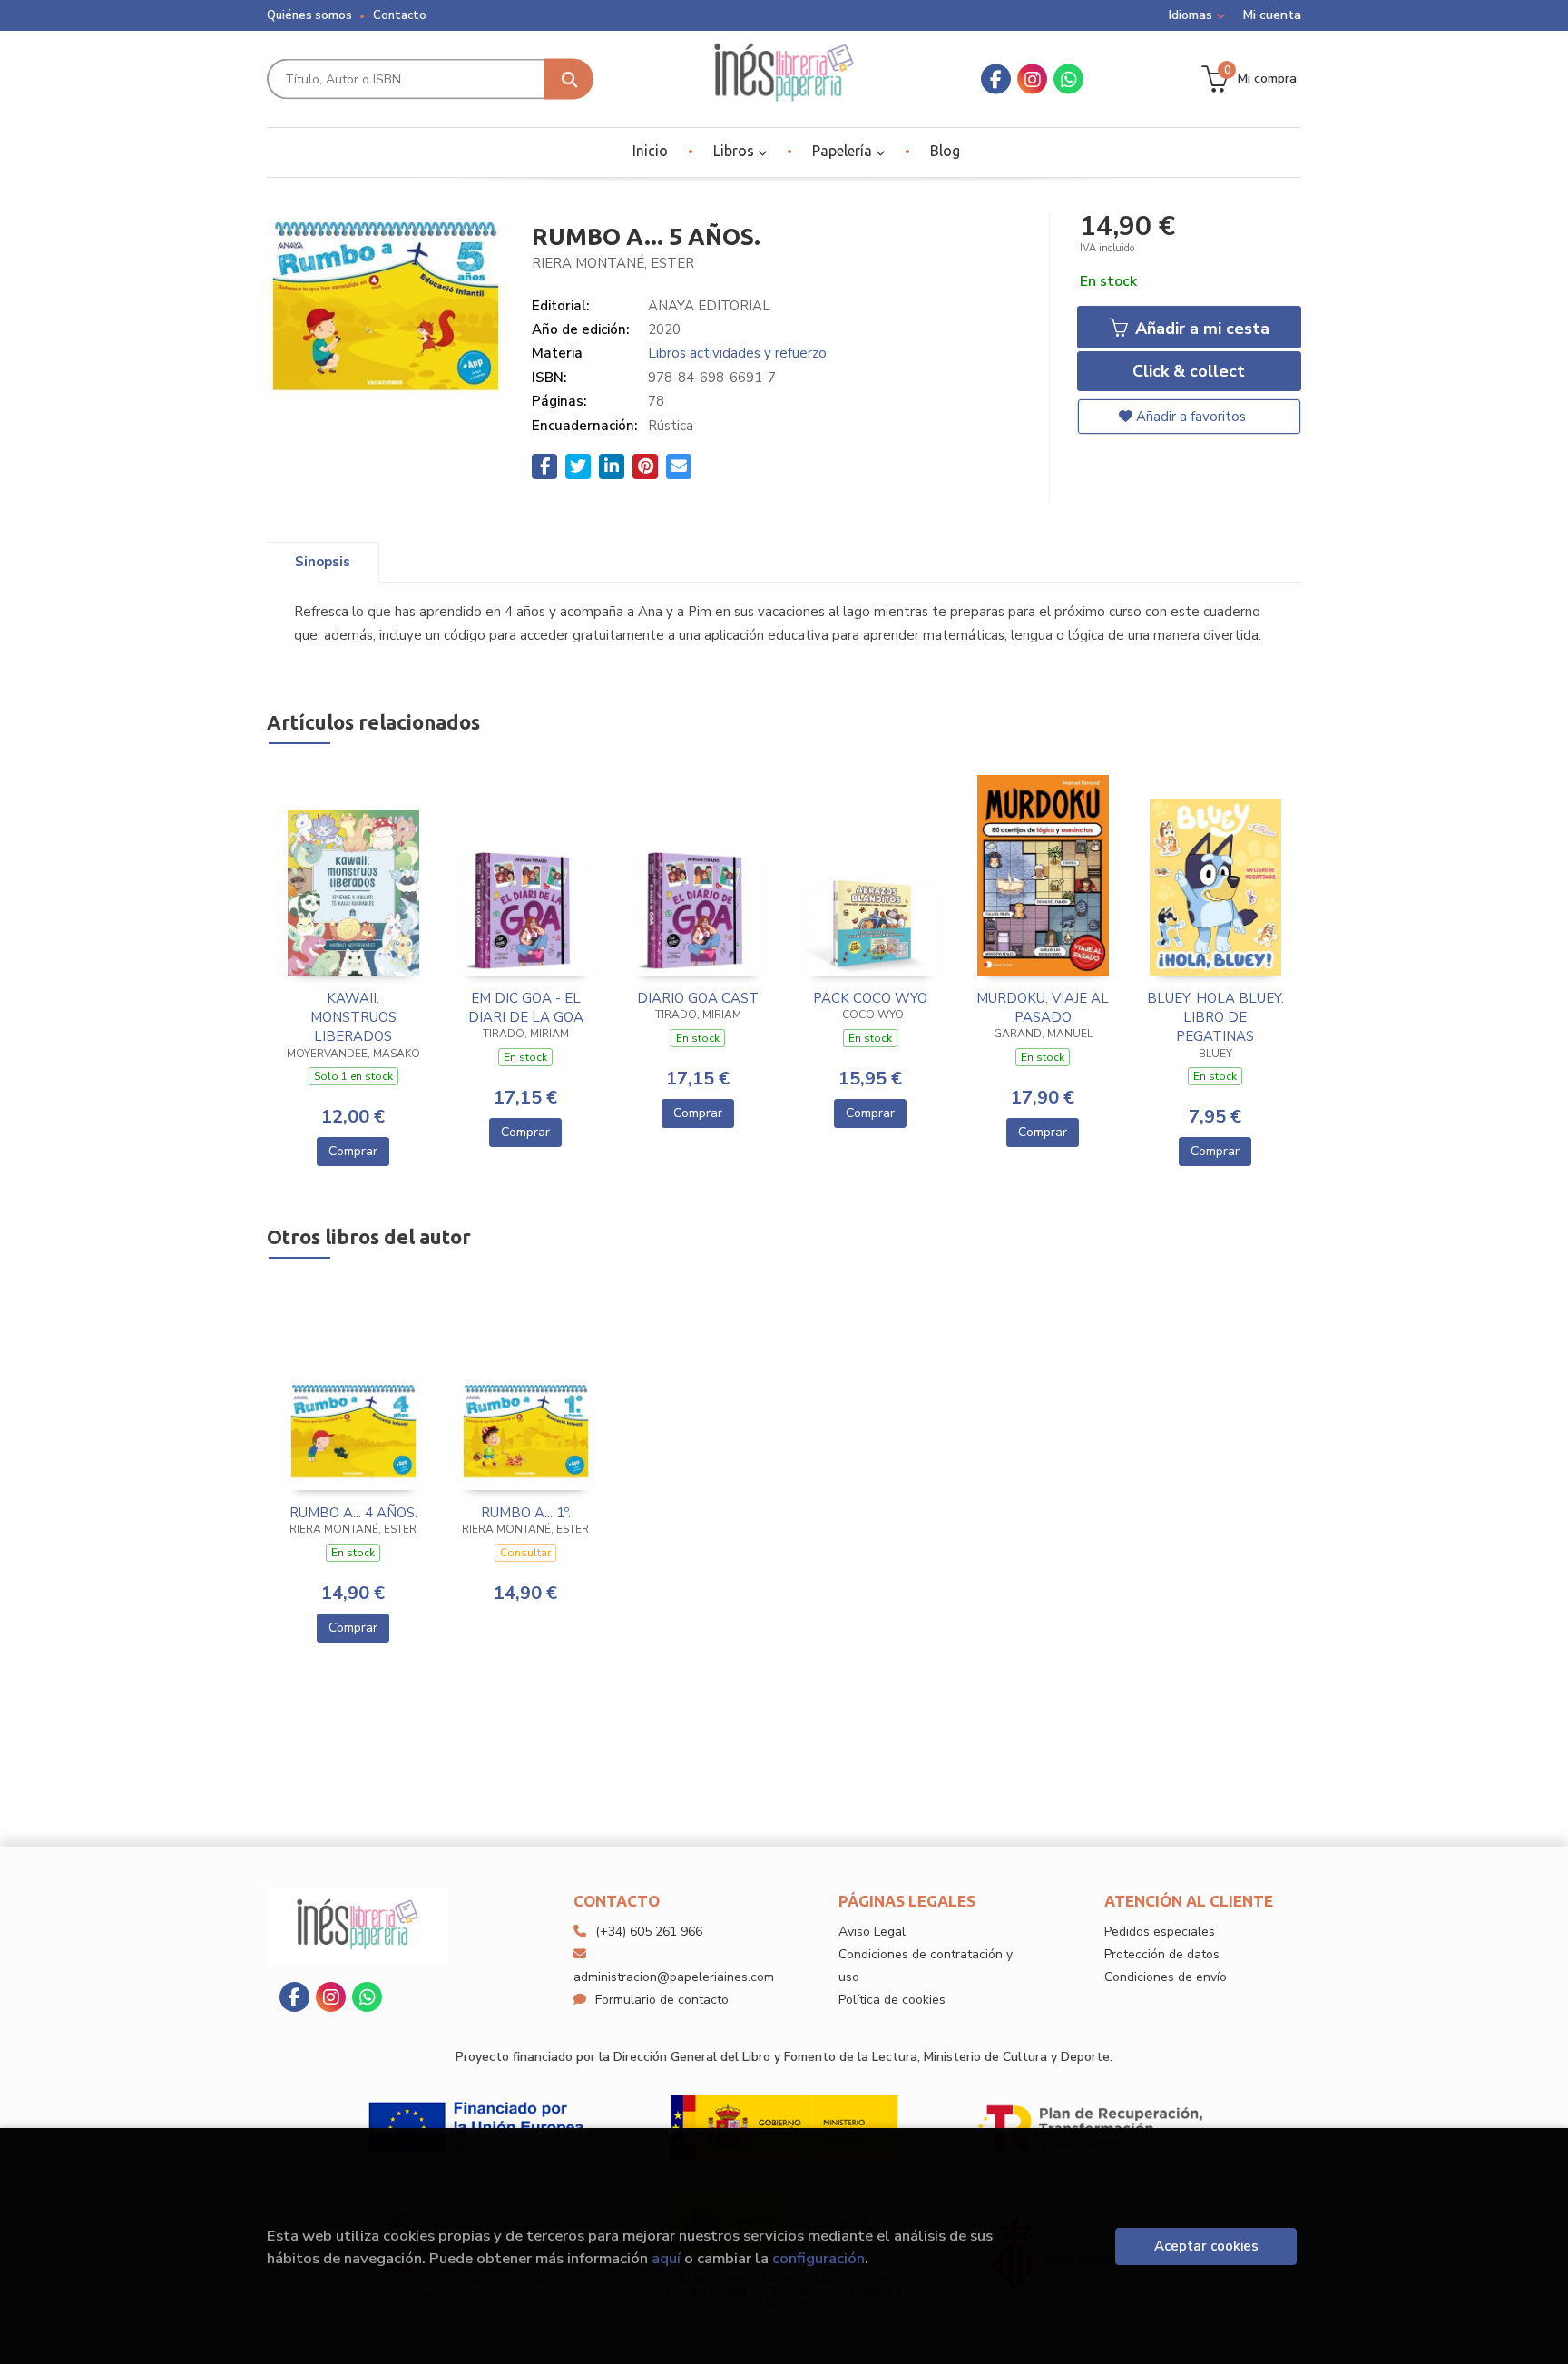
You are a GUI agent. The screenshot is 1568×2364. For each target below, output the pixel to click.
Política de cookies (892, 2000)
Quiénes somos (309, 15)
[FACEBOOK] (996, 79)
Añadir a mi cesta (1200, 329)
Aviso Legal (872, 1932)
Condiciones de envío (1166, 1977)
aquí (666, 2258)
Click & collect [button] (1189, 371)
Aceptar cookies (1206, 2246)
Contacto (400, 15)
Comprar (353, 1151)
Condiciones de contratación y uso (926, 1966)
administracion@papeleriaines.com (674, 1977)
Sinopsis (323, 562)
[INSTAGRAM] (1032, 79)
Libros (735, 151)
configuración (818, 2258)
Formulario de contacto (662, 2000)
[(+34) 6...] (1068, 79)
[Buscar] (568, 79)
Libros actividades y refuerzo (737, 353)
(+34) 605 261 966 (649, 1932)
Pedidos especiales (1160, 1932)
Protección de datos (1162, 1954)
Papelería (844, 151)
